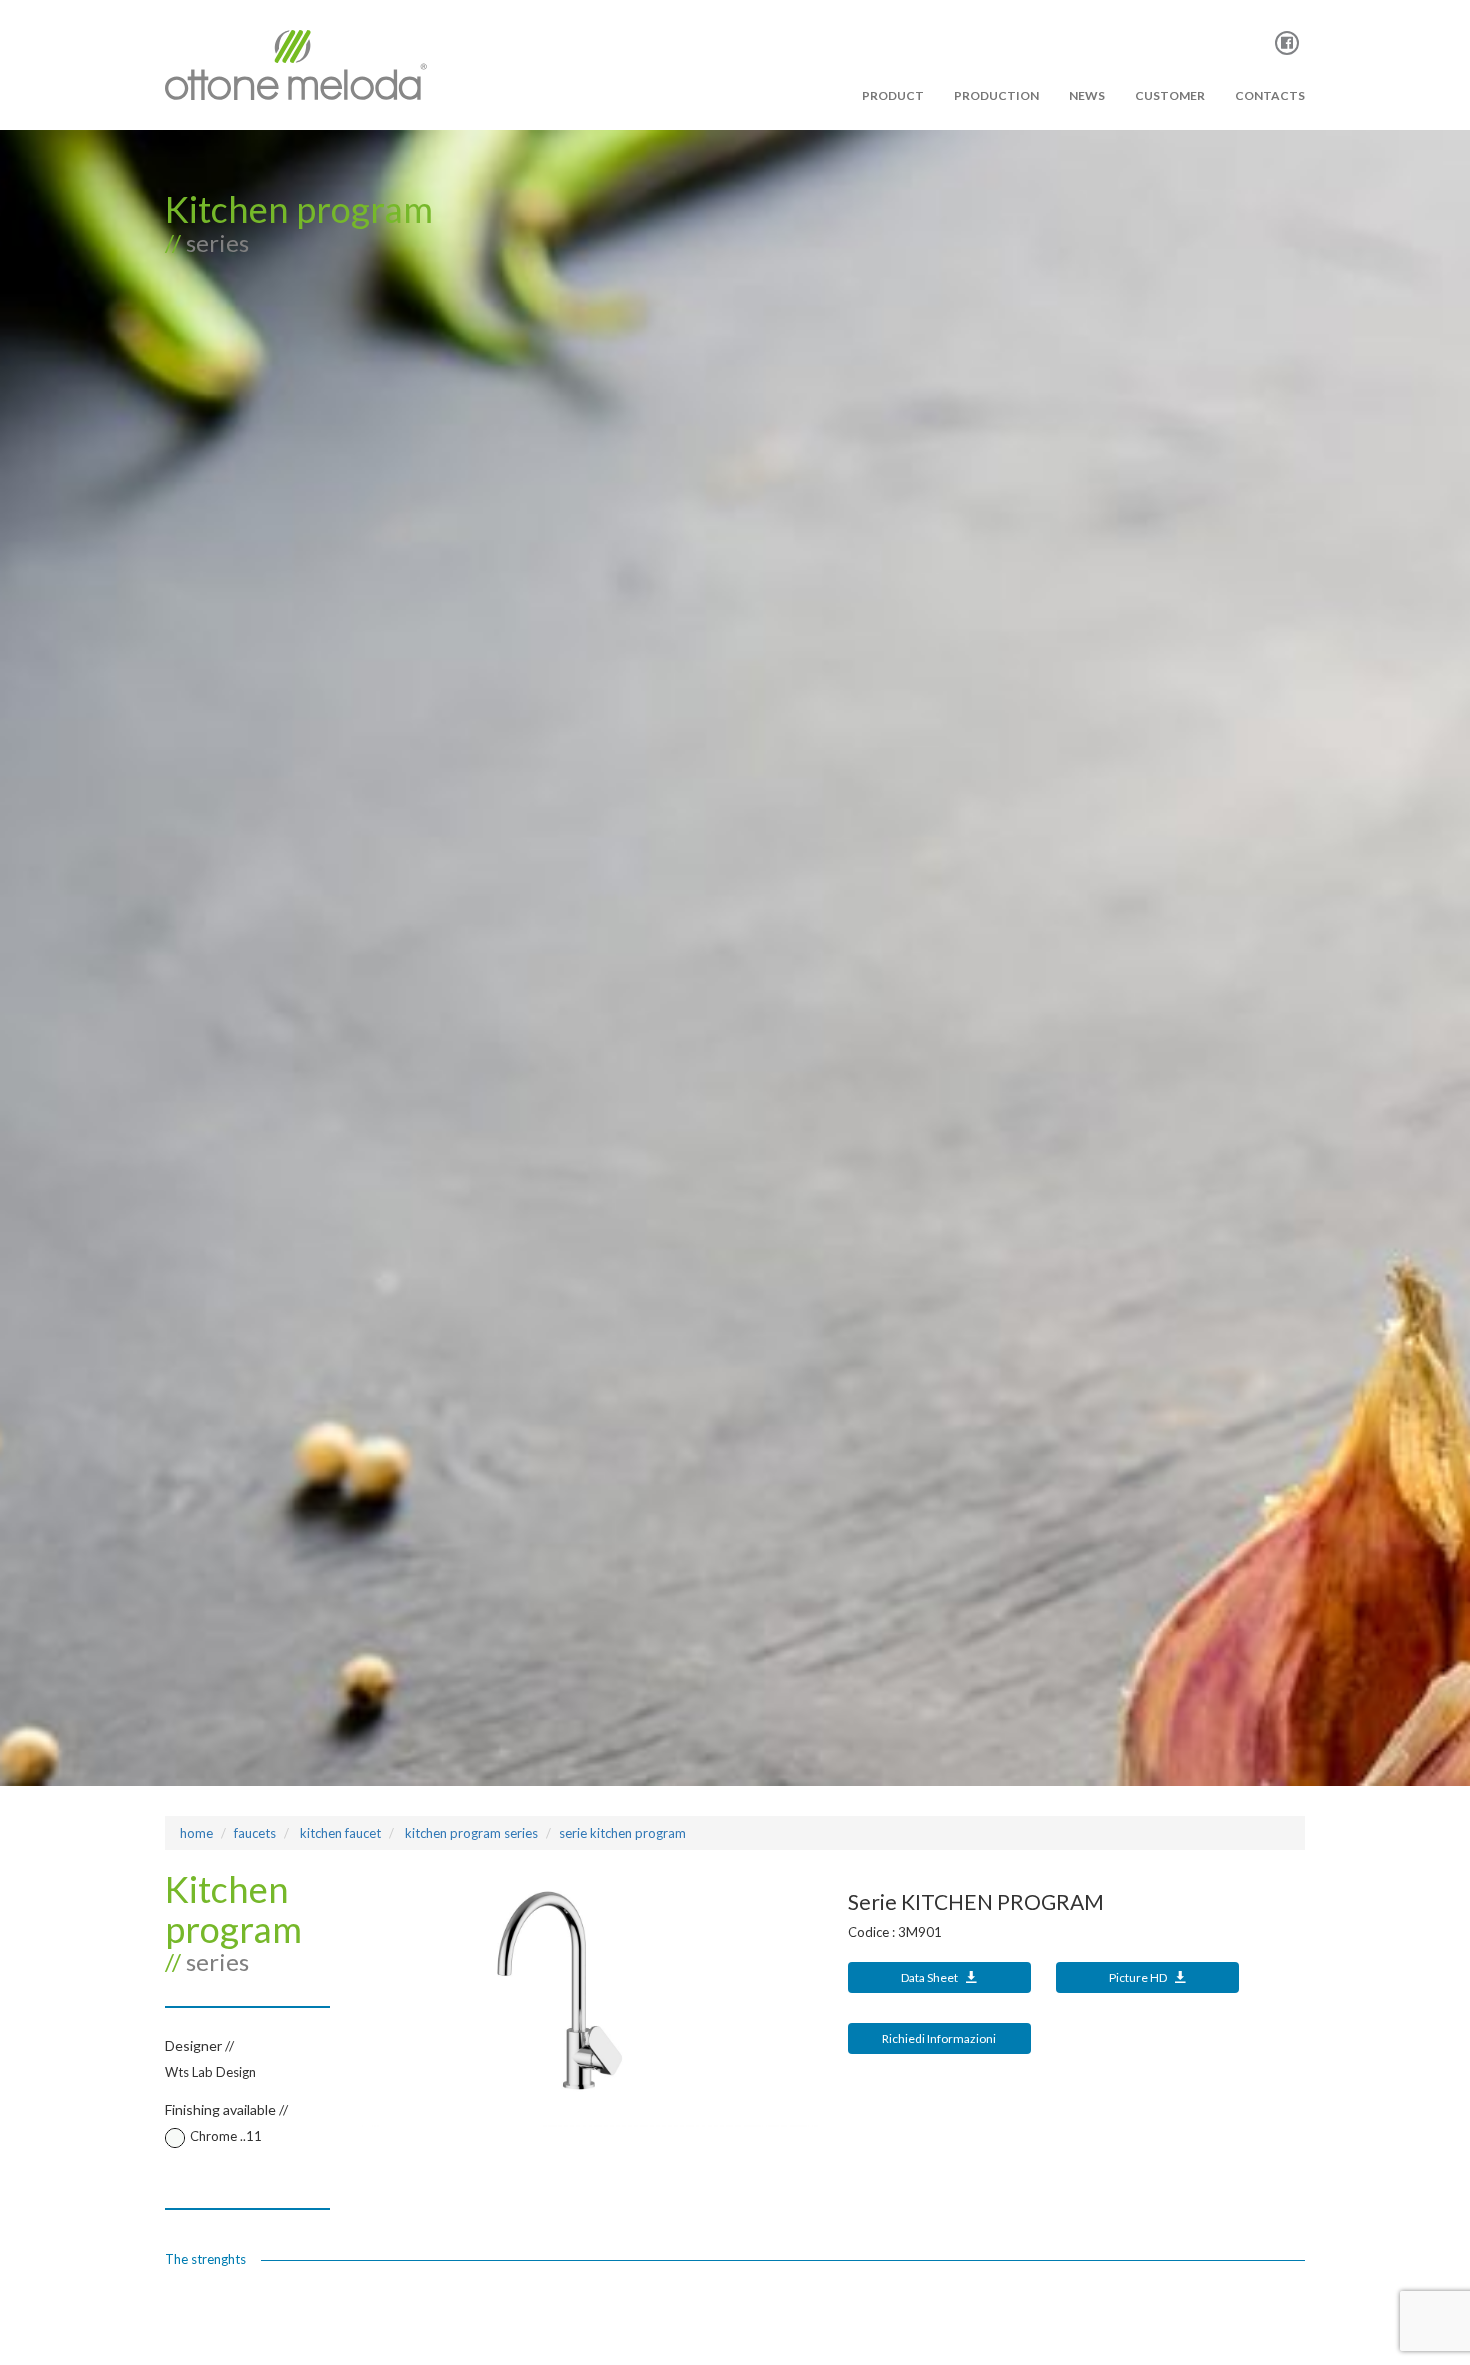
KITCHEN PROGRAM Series (470, 1833)
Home (196, 1833)
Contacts (1270, 95)
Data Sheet (930, 1977)
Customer (1170, 95)
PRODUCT (893, 95)
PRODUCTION (996, 95)
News (1087, 95)
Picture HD (1139, 1977)
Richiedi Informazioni (939, 2038)
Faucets (255, 1833)
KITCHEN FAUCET (339, 1833)
